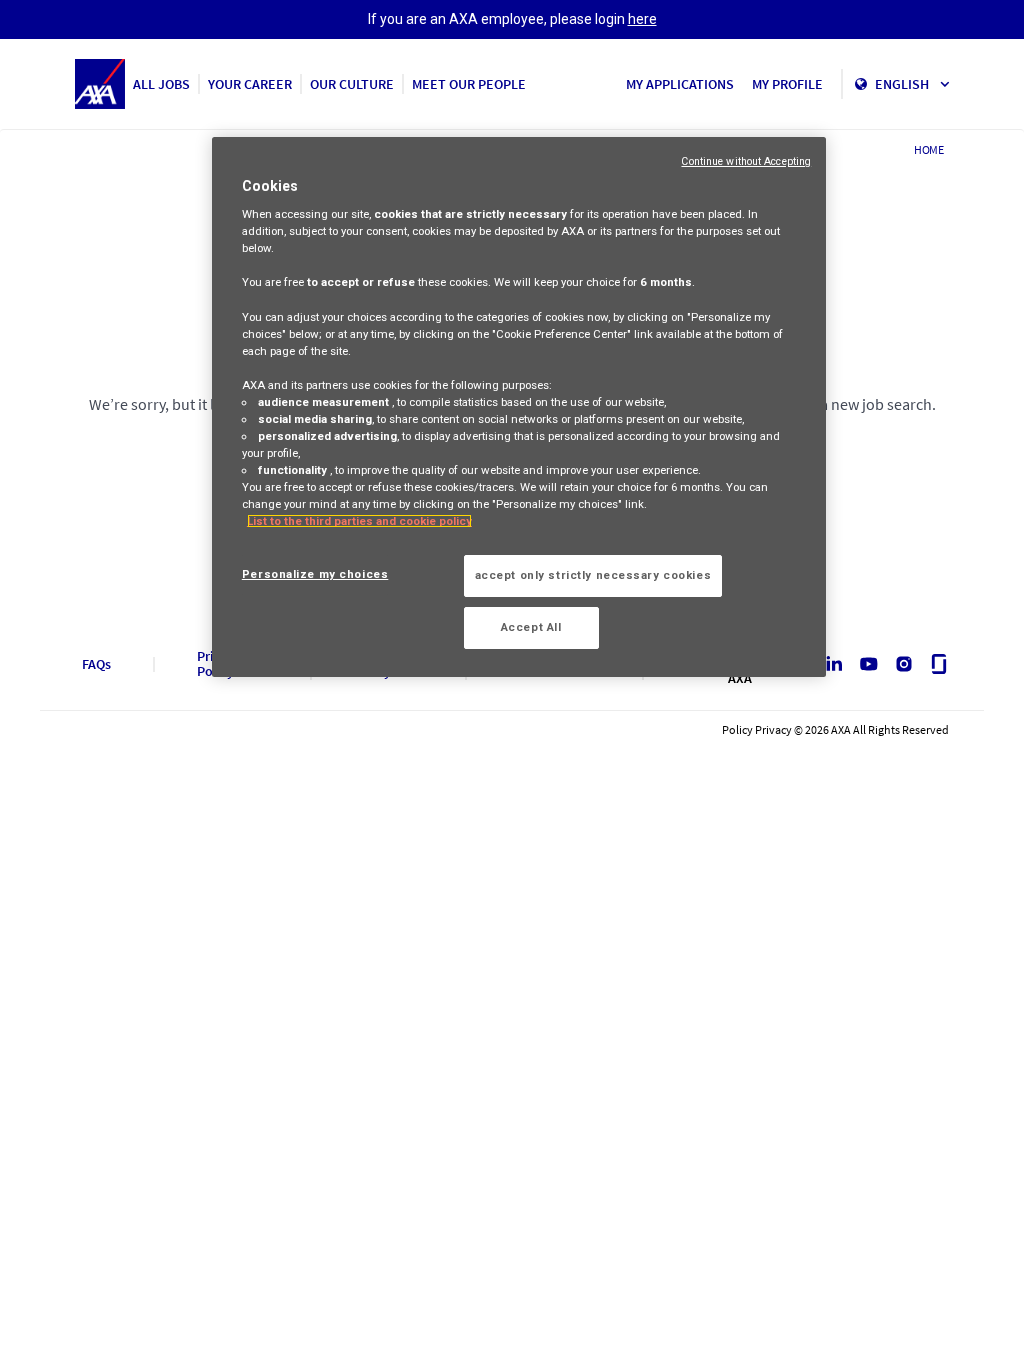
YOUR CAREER (250, 84)
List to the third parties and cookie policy (359, 521)
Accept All (531, 627)
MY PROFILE (787, 84)
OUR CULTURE (352, 84)
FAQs (96, 664)
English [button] (903, 84)
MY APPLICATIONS (680, 84)
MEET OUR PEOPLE (469, 84)
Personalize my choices (315, 574)
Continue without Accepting (746, 161)
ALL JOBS (161, 84)
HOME (929, 149)
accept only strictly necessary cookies (593, 575)
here (642, 19)
